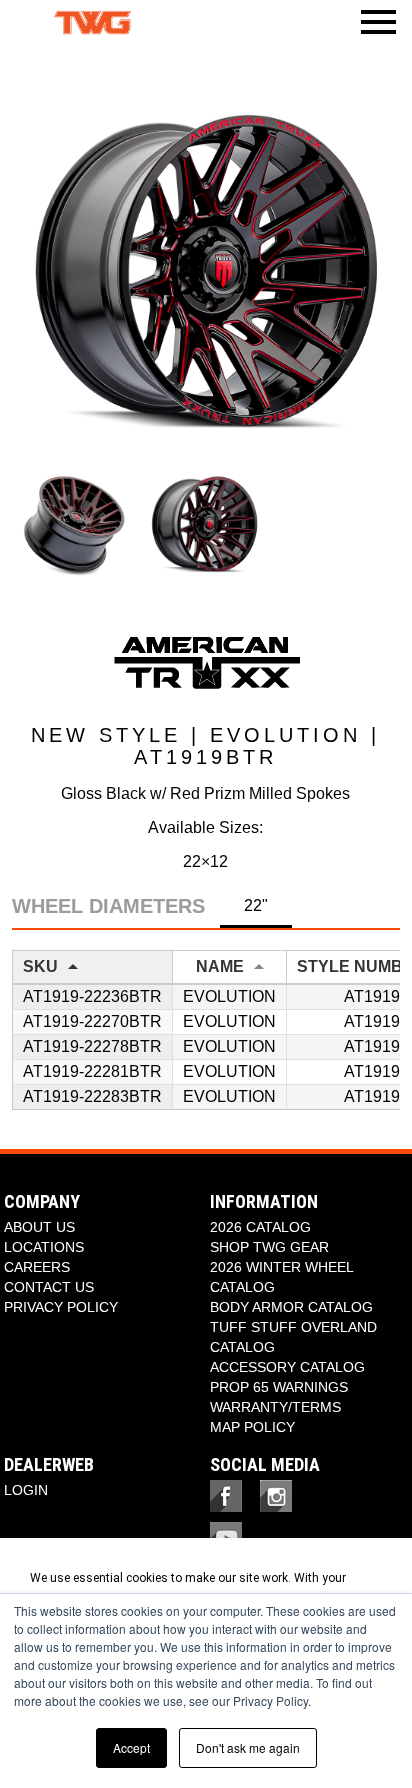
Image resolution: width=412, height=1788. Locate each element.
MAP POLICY (252, 1427)
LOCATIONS (44, 1247)
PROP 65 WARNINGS (279, 1387)
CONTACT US (49, 1287)
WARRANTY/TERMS (275, 1407)
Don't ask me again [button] (248, 1747)
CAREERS (37, 1267)
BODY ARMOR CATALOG (291, 1307)
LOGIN (26, 1490)
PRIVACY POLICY (61, 1307)
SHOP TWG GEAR (269, 1247)
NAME (220, 966)
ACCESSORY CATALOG (287, 1367)
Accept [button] (131, 1747)
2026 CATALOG (260, 1227)
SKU (40, 966)
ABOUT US (39, 1227)
